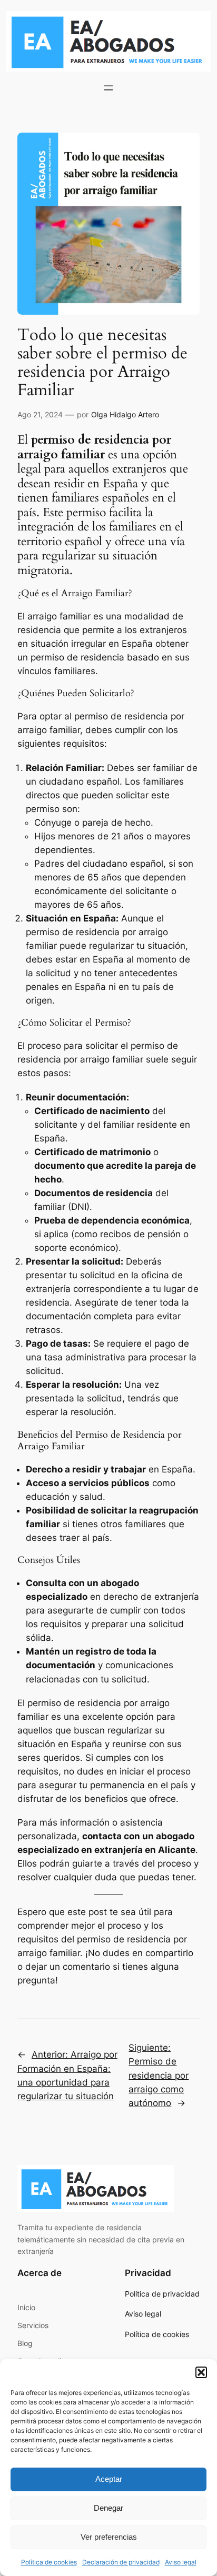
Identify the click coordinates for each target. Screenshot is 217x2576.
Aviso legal (181, 2562)
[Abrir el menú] (108, 88)
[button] (201, 2372)
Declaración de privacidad (121, 2562)
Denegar (108, 2508)
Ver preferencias (109, 2537)
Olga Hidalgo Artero (125, 414)
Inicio (26, 2307)
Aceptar (109, 2479)
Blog (25, 2343)
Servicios (33, 2325)
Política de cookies (49, 2562)
